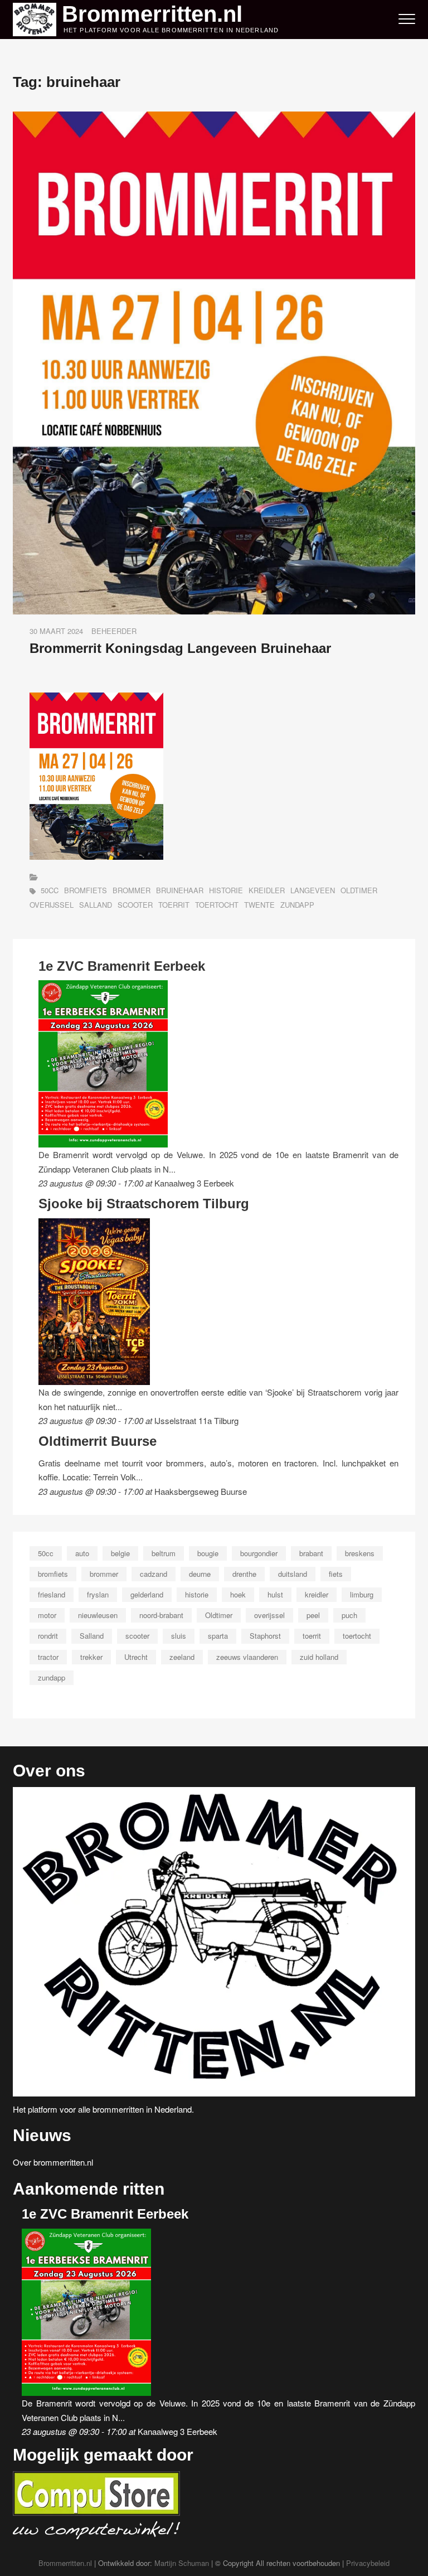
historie (226, 890)
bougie (208, 1553)
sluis (179, 1636)
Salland (96, 905)
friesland (52, 1594)
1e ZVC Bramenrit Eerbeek (122, 966)
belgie (120, 1553)
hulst (275, 1594)
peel (313, 1615)
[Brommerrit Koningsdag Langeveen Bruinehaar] (214, 118)
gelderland (147, 1594)
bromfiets (86, 890)
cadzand (154, 1574)
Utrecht (136, 1657)
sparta (218, 1636)
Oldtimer (359, 890)
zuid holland (319, 1657)
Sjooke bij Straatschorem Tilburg (144, 1204)
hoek (238, 1594)
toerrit (174, 905)
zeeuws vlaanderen (247, 1657)
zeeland (182, 1657)
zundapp (297, 905)
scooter (135, 905)
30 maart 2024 (56, 631)
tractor (48, 1657)
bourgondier (259, 1553)
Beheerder (114, 631)
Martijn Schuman (182, 2563)
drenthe (244, 1574)
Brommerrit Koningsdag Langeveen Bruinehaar (180, 648)
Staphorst (265, 1636)
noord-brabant (161, 1615)
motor (47, 1615)
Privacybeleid (368, 2563)
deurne (200, 1574)
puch (349, 1615)
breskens (360, 1553)
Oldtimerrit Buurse (98, 1441)
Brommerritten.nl (152, 14)
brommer (132, 890)
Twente (259, 905)
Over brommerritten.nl (53, 2162)
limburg (362, 1594)
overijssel (52, 905)
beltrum (164, 1553)
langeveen (313, 890)
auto (82, 1553)
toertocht (217, 905)
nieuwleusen (98, 1615)
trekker (91, 1657)
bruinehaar (180, 890)
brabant (311, 1553)
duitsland (293, 1574)
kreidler (267, 890)
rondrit (48, 1636)
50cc (50, 890)
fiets (336, 1574)
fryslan (98, 1594)
